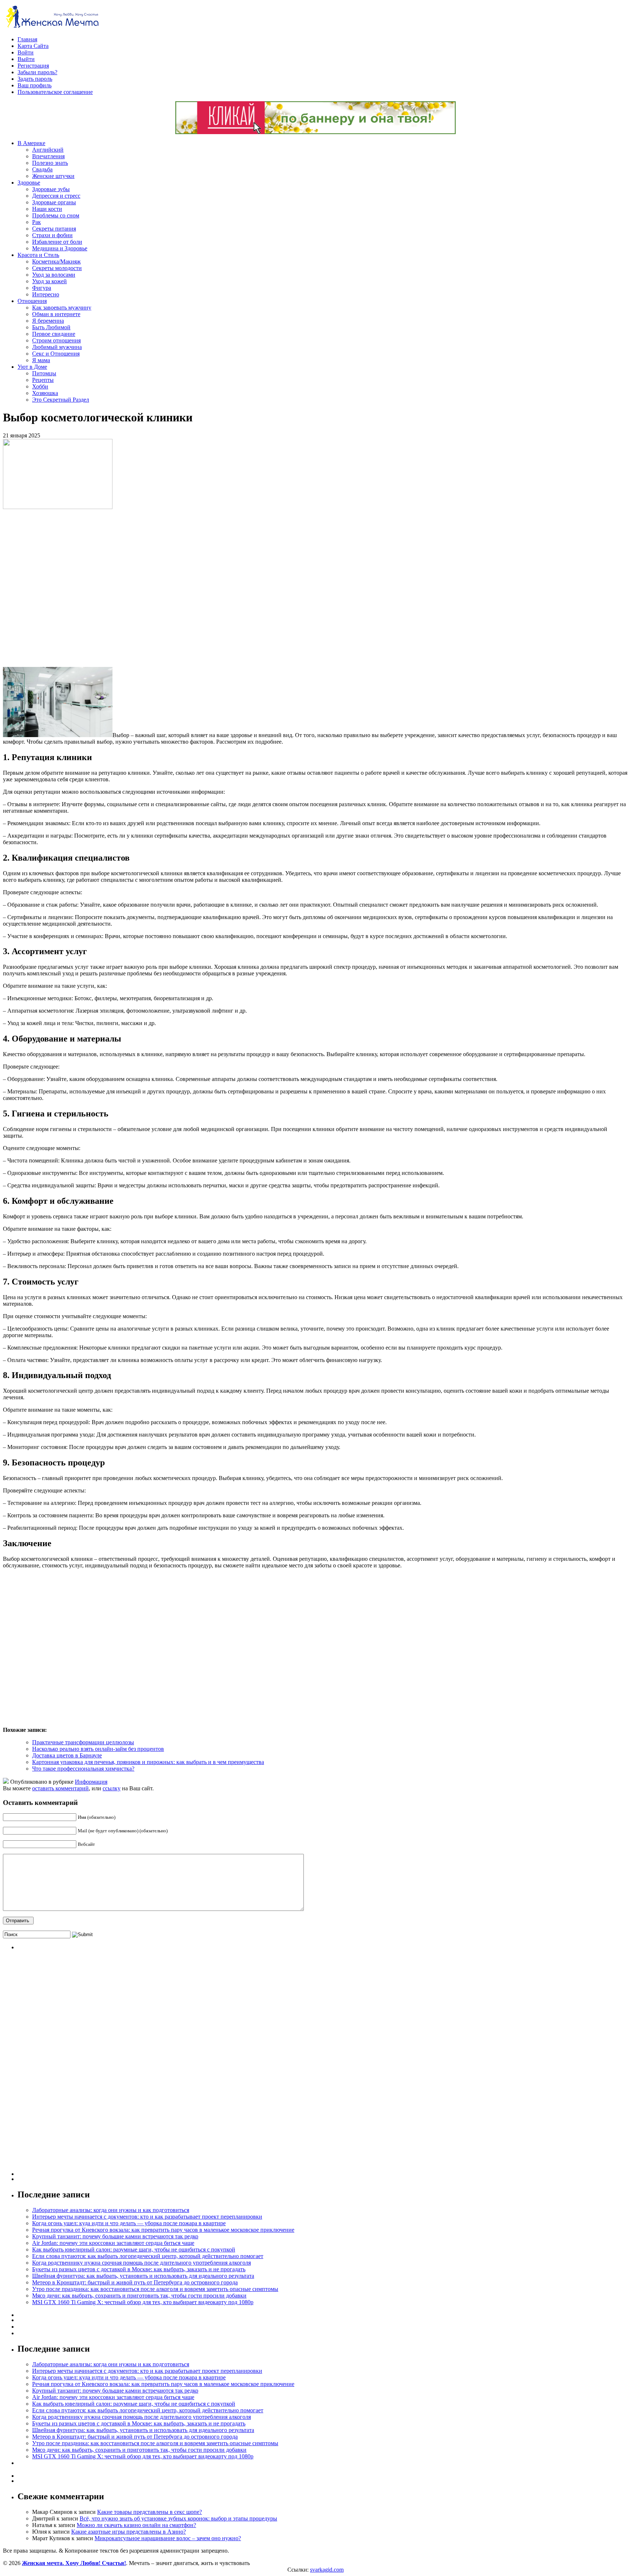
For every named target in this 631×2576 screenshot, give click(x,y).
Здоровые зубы (51, 189)
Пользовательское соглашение (55, 92)
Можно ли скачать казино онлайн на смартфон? (136, 2525)
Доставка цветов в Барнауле (67, 1755)
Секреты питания (54, 229)
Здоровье (29, 183)
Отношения (32, 301)
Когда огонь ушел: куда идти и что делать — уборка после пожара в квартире (129, 2223)
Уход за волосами (54, 275)
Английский (48, 150)
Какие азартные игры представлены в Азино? (129, 2532)
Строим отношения (56, 340)
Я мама (41, 360)
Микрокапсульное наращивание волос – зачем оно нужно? (168, 2538)
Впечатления (48, 156)
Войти (26, 52)
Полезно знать (50, 163)
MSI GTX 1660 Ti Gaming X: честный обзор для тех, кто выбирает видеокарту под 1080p (143, 2302)
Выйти (26, 59)
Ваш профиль (35, 85)
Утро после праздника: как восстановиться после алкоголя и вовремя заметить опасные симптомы (155, 2289)
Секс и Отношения (56, 354)
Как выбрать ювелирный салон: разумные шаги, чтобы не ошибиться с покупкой (134, 2249)
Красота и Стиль (38, 255)
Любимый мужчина (57, 347)
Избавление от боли (57, 242)
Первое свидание (54, 334)
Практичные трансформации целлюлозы (83, 1742)
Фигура (42, 288)
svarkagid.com (327, 2570)
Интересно (46, 294)
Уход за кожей (49, 281)
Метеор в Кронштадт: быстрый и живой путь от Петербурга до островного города (135, 2282)
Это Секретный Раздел (61, 400)
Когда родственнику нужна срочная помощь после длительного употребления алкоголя (142, 2263)
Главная (27, 39)
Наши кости (47, 209)
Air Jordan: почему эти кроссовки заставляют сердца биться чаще (113, 2243)
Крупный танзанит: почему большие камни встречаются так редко (115, 2236)
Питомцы (44, 373)
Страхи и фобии (52, 235)
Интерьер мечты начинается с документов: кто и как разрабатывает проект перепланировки (147, 2217)
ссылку (112, 1788)
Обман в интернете (56, 314)
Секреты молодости (57, 268)
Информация (91, 1782)
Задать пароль (35, 79)
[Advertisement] (109, 588)
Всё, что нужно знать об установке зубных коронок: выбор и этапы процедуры (178, 2518)
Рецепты (43, 380)
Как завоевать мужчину (62, 308)
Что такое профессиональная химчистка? (83, 1769)
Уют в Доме (32, 367)
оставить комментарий (60, 1788)
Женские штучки (53, 176)
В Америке (31, 143)
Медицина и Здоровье (60, 248)
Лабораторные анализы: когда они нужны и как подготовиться (111, 2210)
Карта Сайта (33, 46)
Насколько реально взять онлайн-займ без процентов (98, 1749)
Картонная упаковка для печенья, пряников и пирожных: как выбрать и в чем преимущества (148, 1762)
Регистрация (33, 66)
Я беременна (48, 321)
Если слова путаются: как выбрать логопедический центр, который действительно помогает (148, 2256)
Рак (37, 222)
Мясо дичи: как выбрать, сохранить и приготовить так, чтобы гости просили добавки (139, 2296)
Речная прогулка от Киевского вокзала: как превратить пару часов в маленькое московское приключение (163, 2230)
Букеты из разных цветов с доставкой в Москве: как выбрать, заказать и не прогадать (139, 2269)
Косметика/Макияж (56, 261)
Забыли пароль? (37, 72)
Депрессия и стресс (56, 196)
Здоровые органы (54, 202)
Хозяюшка (45, 393)
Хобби (40, 386)
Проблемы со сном (56, 215)
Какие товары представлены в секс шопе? (150, 2512)
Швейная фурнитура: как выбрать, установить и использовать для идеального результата (143, 2276)
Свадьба (42, 169)
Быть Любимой (51, 327)
